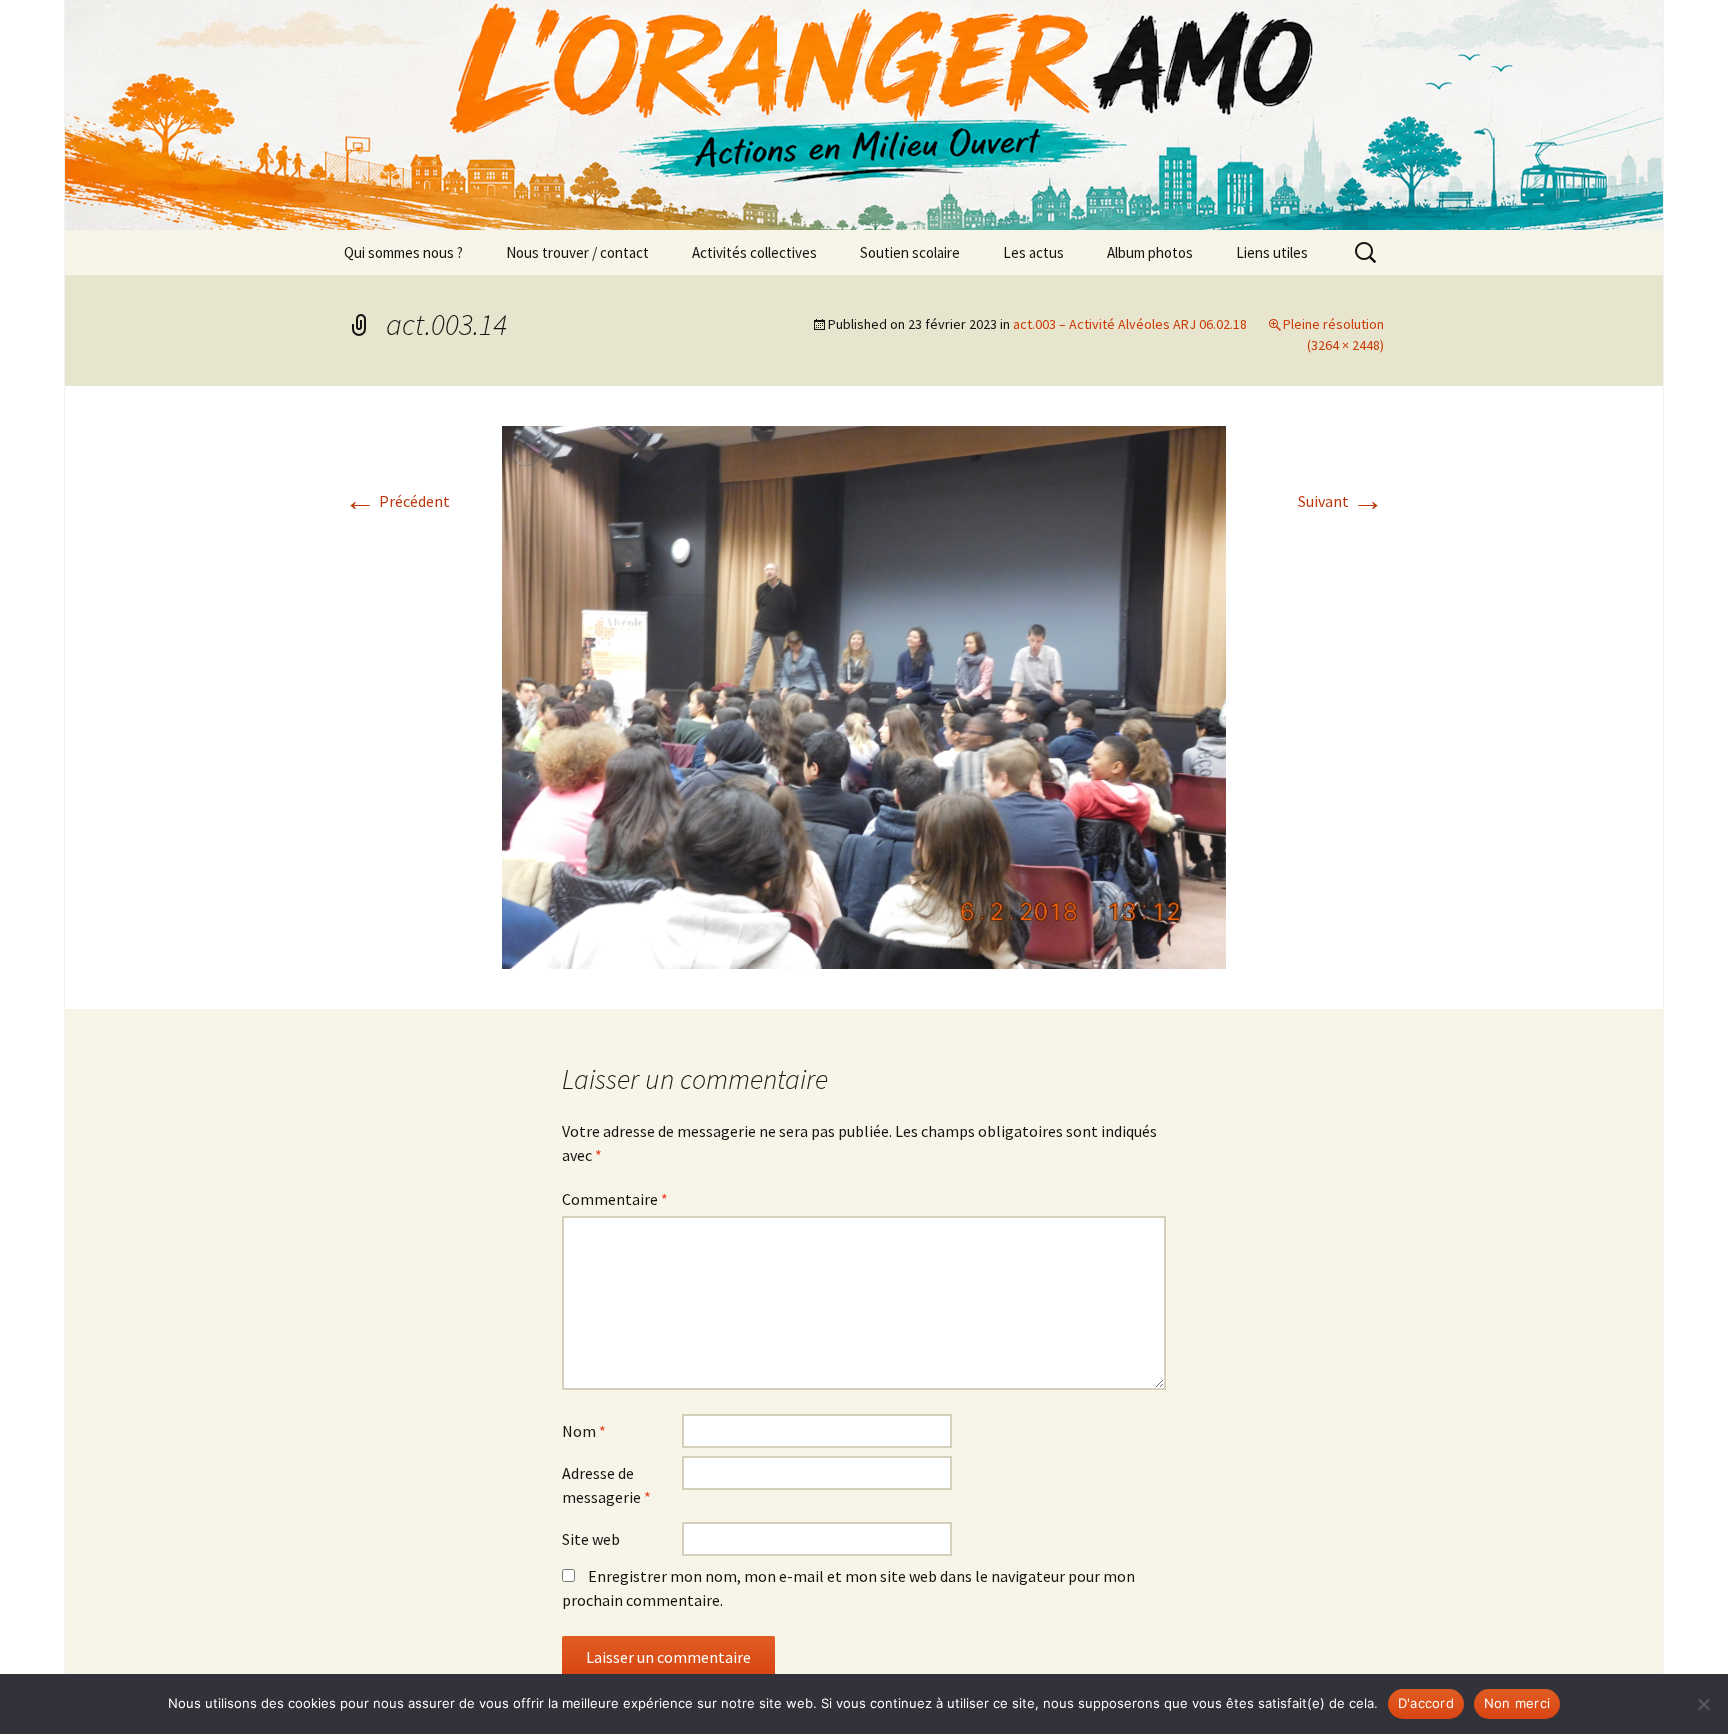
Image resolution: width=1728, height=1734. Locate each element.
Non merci (1517, 1703)
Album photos (1150, 252)
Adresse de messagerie (606, 1485)
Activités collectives (754, 252)
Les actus (1033, 252)
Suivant (1341, 501)
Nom (584, 1431)
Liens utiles (1272, 252)
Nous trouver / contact (577, 252)
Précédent (397, 501)
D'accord (1426, 1703)
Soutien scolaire (910, 252)
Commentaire (615, 1199)
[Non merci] (1703, 1704)
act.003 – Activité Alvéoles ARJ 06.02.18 (1130, 324)
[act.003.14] (864, 695)
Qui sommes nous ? (403, 252)
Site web (591, 1539)
